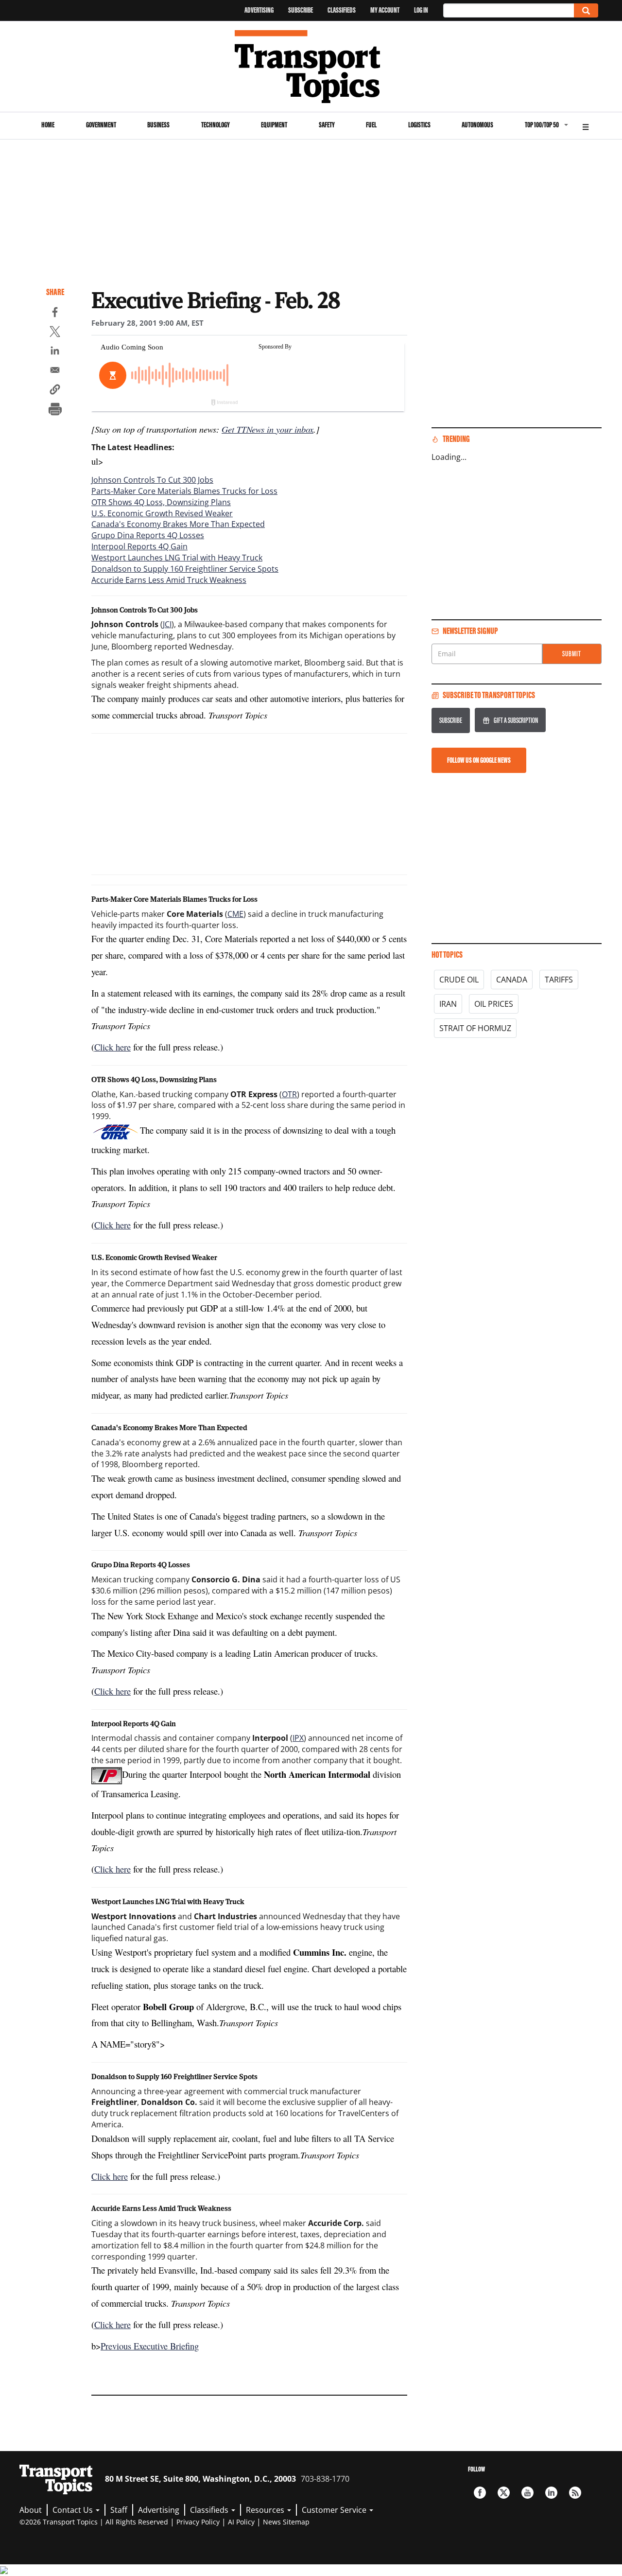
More (586, 126)
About (31, 2510)
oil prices (494, 1004)
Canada (512, 980)
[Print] (55, 410)
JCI (167, 624)
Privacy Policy (198, 2522)
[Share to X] (55, 333)
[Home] (311, 67)
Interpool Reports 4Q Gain (139, 546)
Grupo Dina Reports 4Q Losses (148, 535)
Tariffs (559, 980)
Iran (448, 1004)
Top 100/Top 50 (542, 125)
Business (158, 125)
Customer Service (335, 2510)
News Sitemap (286, 2522)
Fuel (371, 125)
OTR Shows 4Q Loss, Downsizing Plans (161, 502)
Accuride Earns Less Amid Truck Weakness (169, 580)
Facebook (480, 2493)
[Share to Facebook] (55, 314)
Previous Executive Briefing (150, 2346)
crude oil (459, 980)
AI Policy (241, 2522)
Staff (119, 2510)
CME (235, 914)
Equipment (274, 125)
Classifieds (342, 10)
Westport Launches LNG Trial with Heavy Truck (177, 558)
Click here (112, 1047)
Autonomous (477, 125)
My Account (385, 10)
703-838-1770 (325, 2479)
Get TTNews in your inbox (268, 429)
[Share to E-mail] (55, 371)
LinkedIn (551, 2493)
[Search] (586, 10)
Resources (266, 2510)
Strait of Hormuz (475, 1028)
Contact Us (74, 2510)
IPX (298, 1738)
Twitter (504, 2493)
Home (48, 125)
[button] (55, 391)
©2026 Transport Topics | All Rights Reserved (94, 2522)
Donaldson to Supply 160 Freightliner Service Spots (185, 569)
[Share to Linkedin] (55, 352)
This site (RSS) (575, 2493)
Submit (572, 654)
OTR (289, 1094)
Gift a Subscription (516, 720)
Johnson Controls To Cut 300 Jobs (152, 480)
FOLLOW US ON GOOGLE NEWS (479, 760)
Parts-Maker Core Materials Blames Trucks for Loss (184, 491)
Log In (421, 10)
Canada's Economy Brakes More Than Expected (178, 524)
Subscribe (301, 10)
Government (101, 125)
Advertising (259, 10)
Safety (327, 125)
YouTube (527, 2493)
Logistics (419, 125)
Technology (216, 125)
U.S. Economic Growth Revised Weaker (162, 513)
